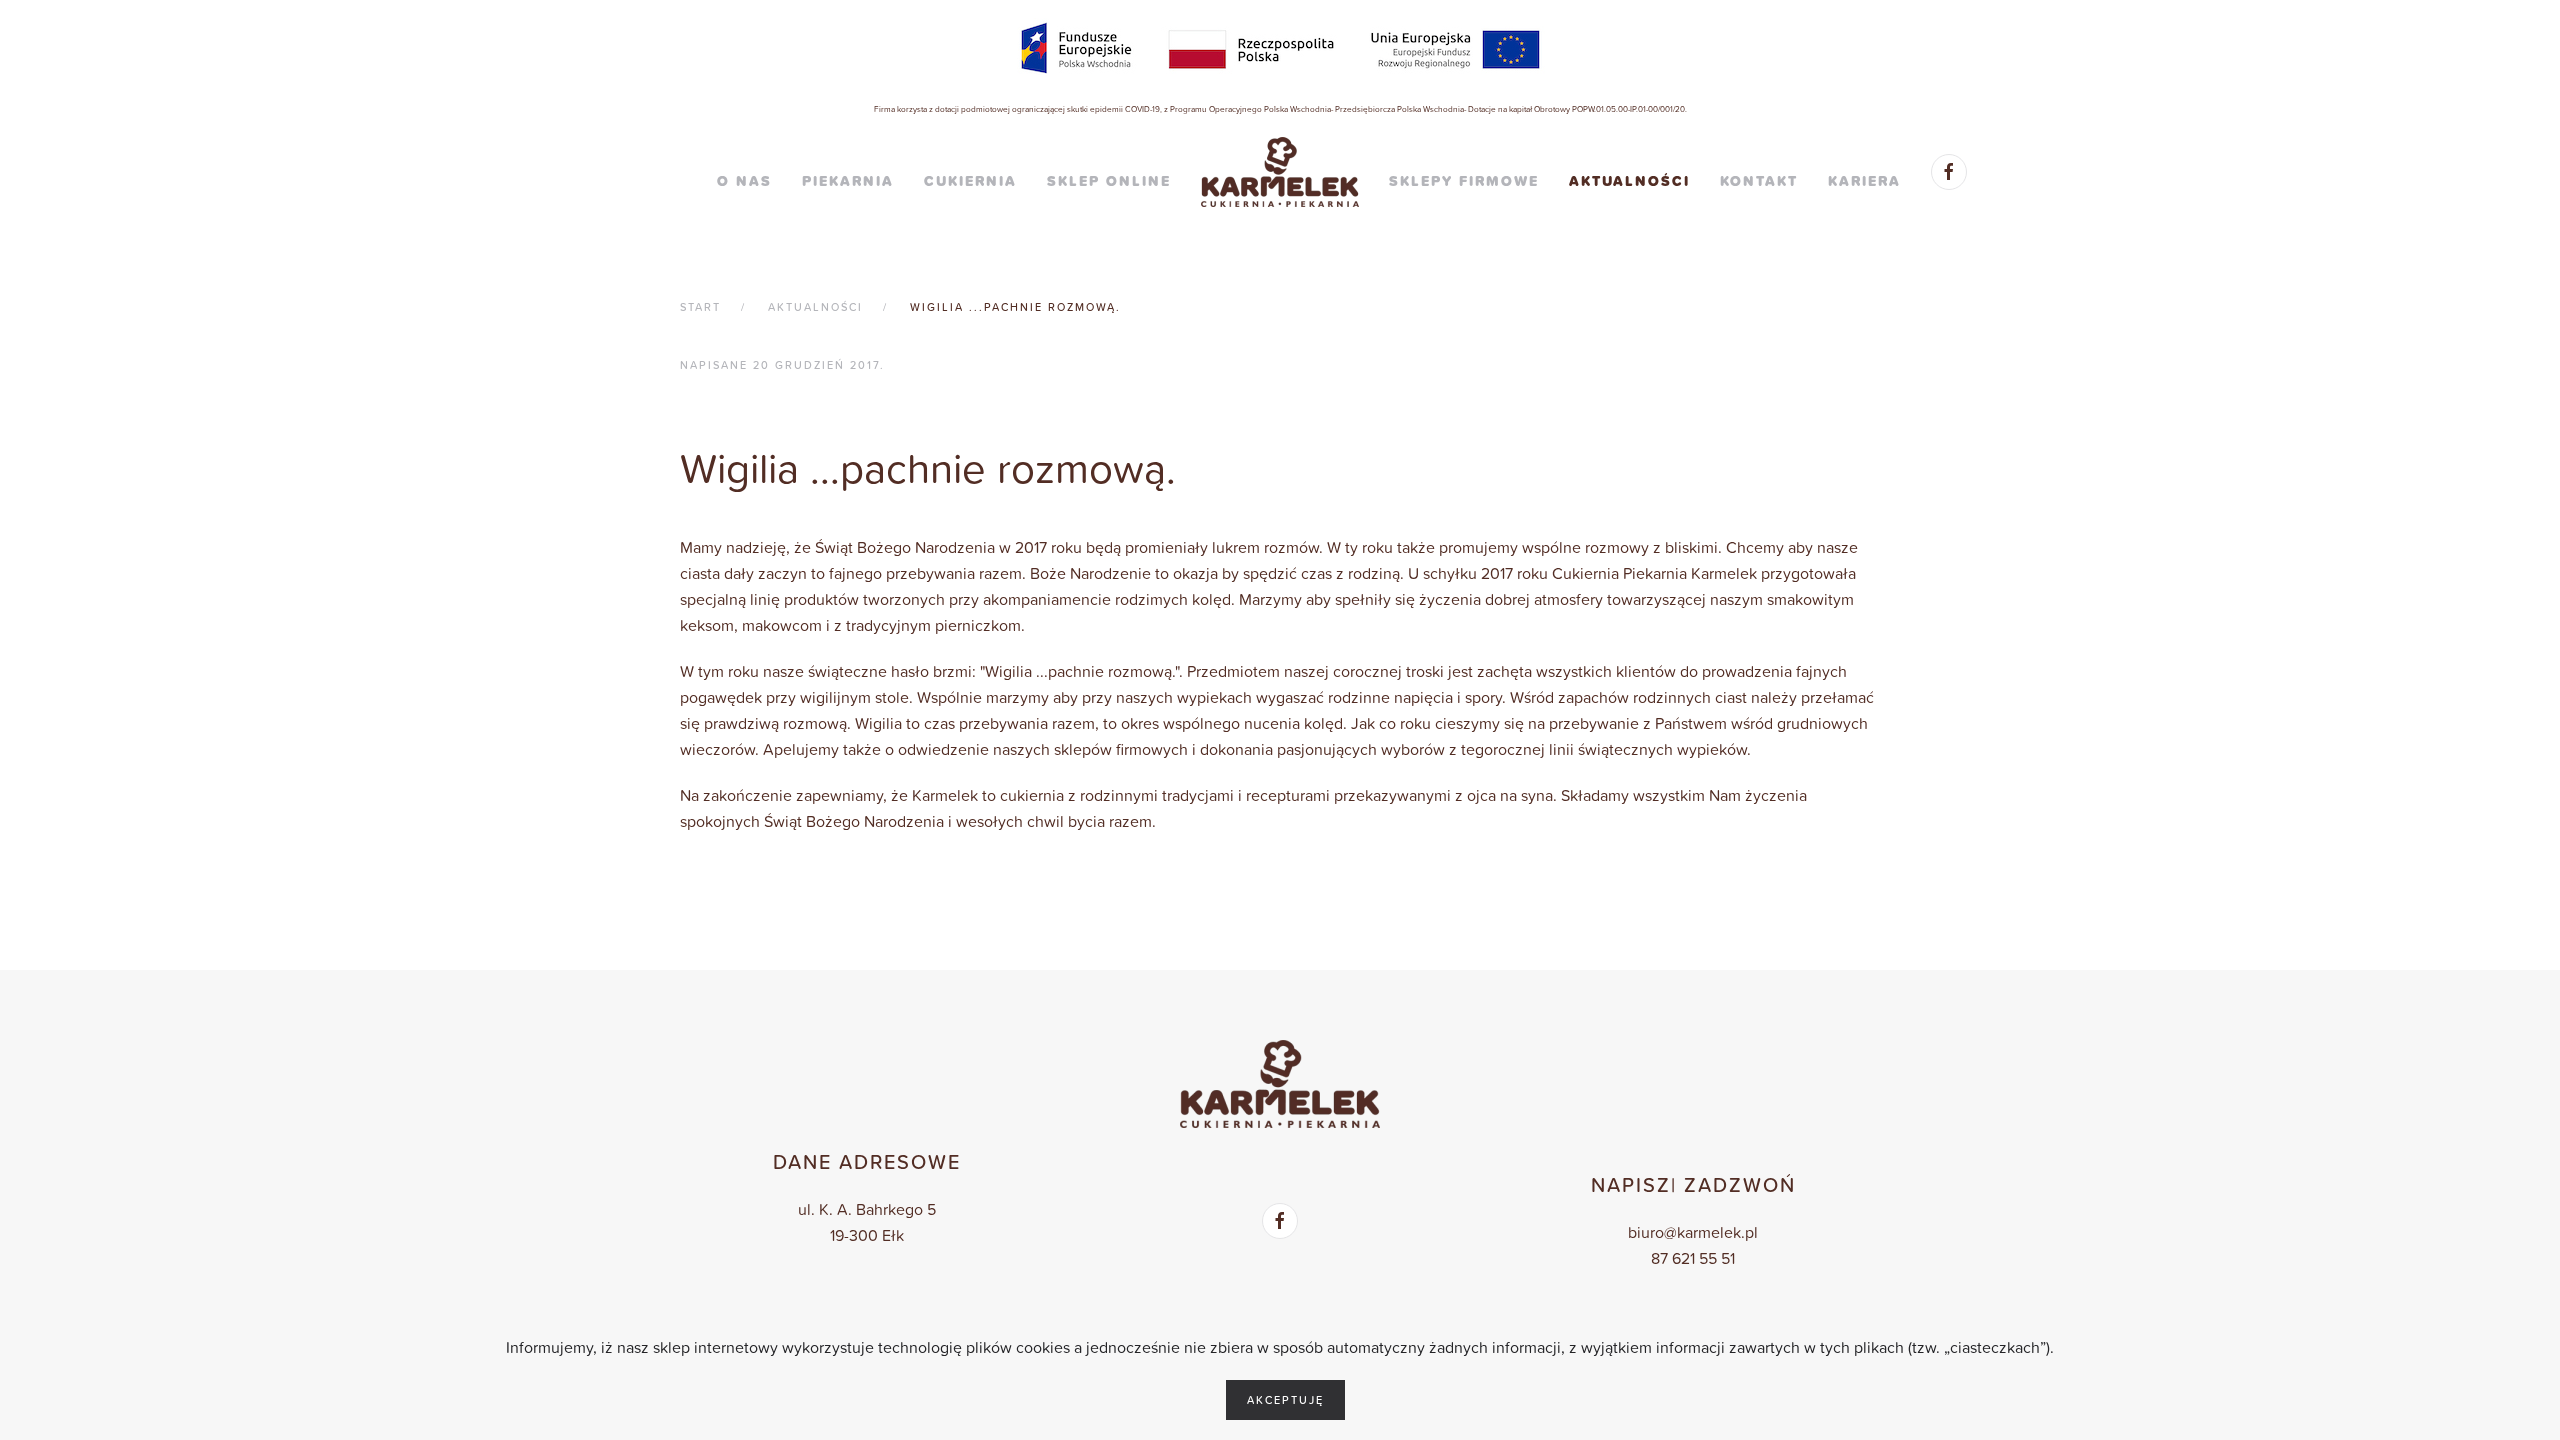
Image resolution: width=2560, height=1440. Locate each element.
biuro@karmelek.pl (1693, 1232)
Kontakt (1759, 181)
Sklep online (1109, 181)
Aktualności (1629, 181)
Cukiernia (970, 181)
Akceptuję (1285, 1400)
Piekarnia (848, 181)
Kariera (1864, 181)
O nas (744, 181)
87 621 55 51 (1693, 1258)
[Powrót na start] (1280, 172)
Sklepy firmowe (1464, 181)
